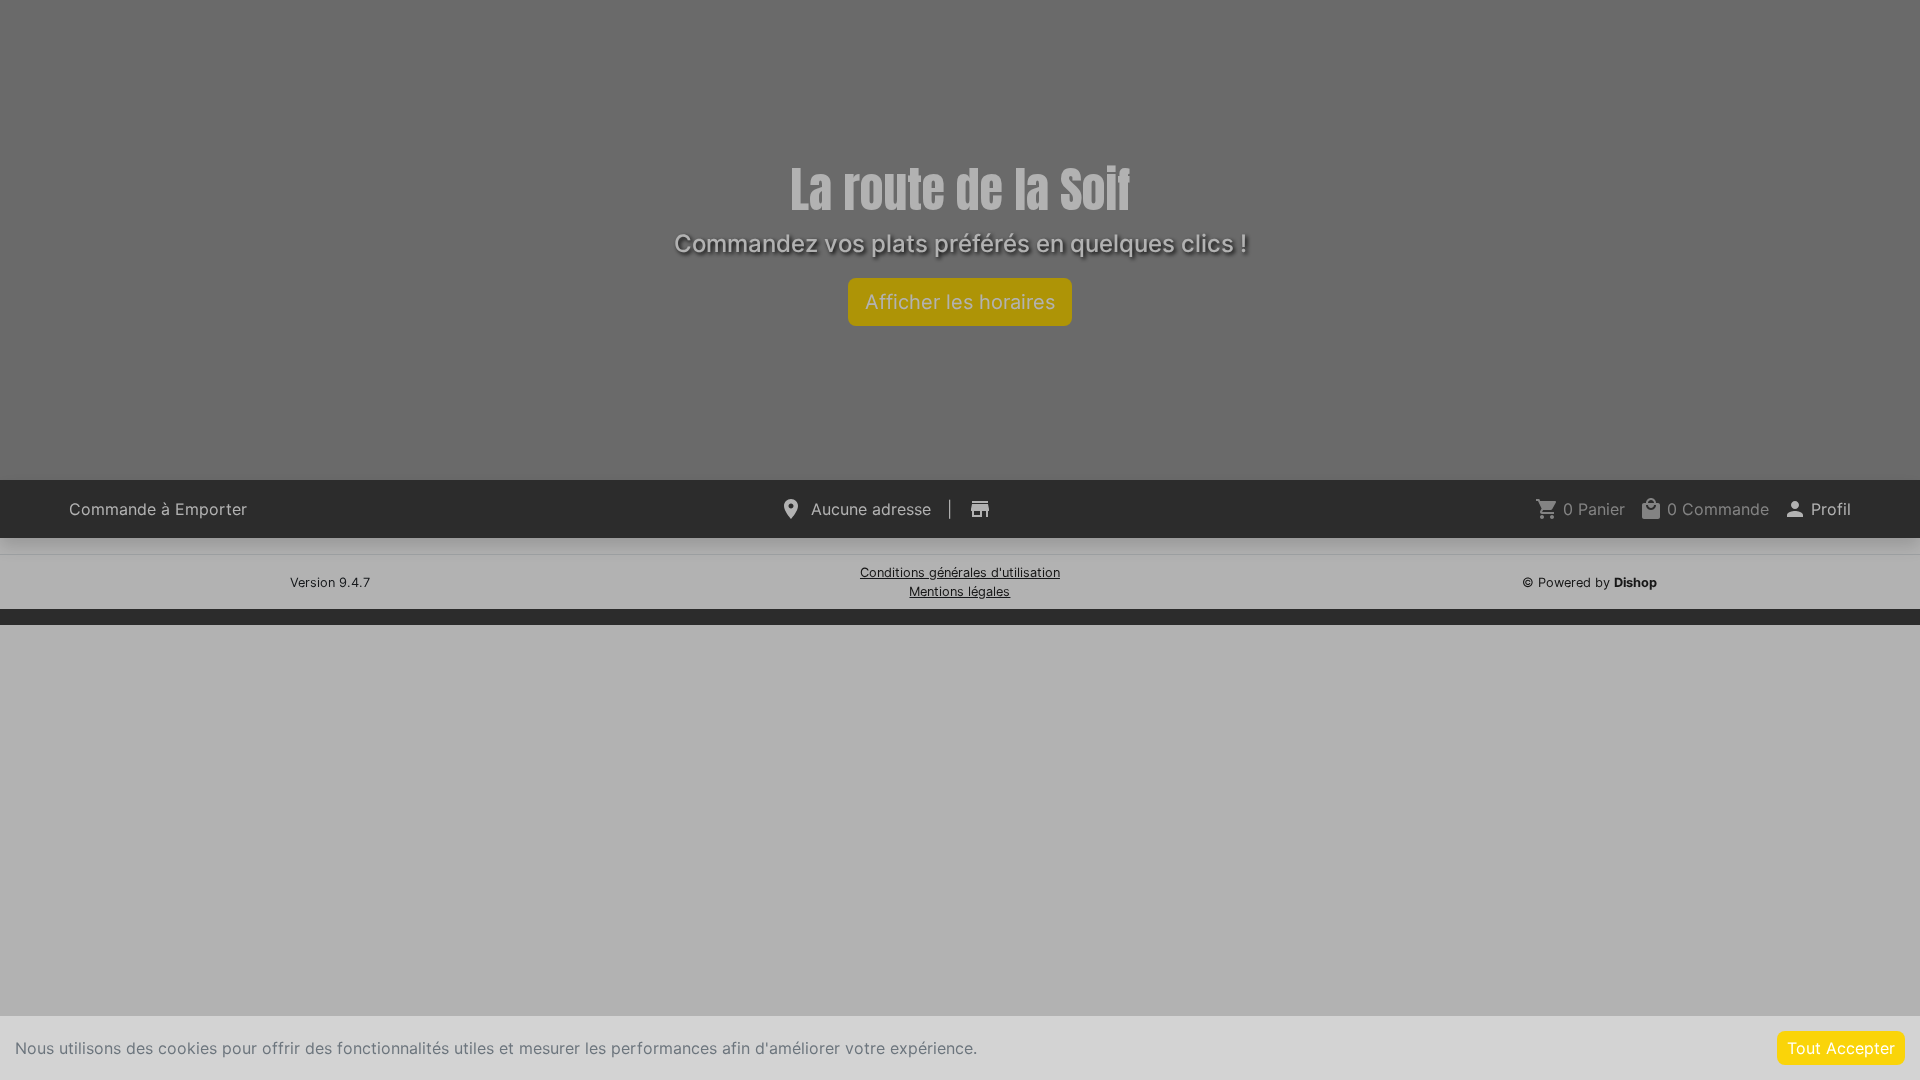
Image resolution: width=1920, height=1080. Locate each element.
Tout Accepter (1841, 1048)
